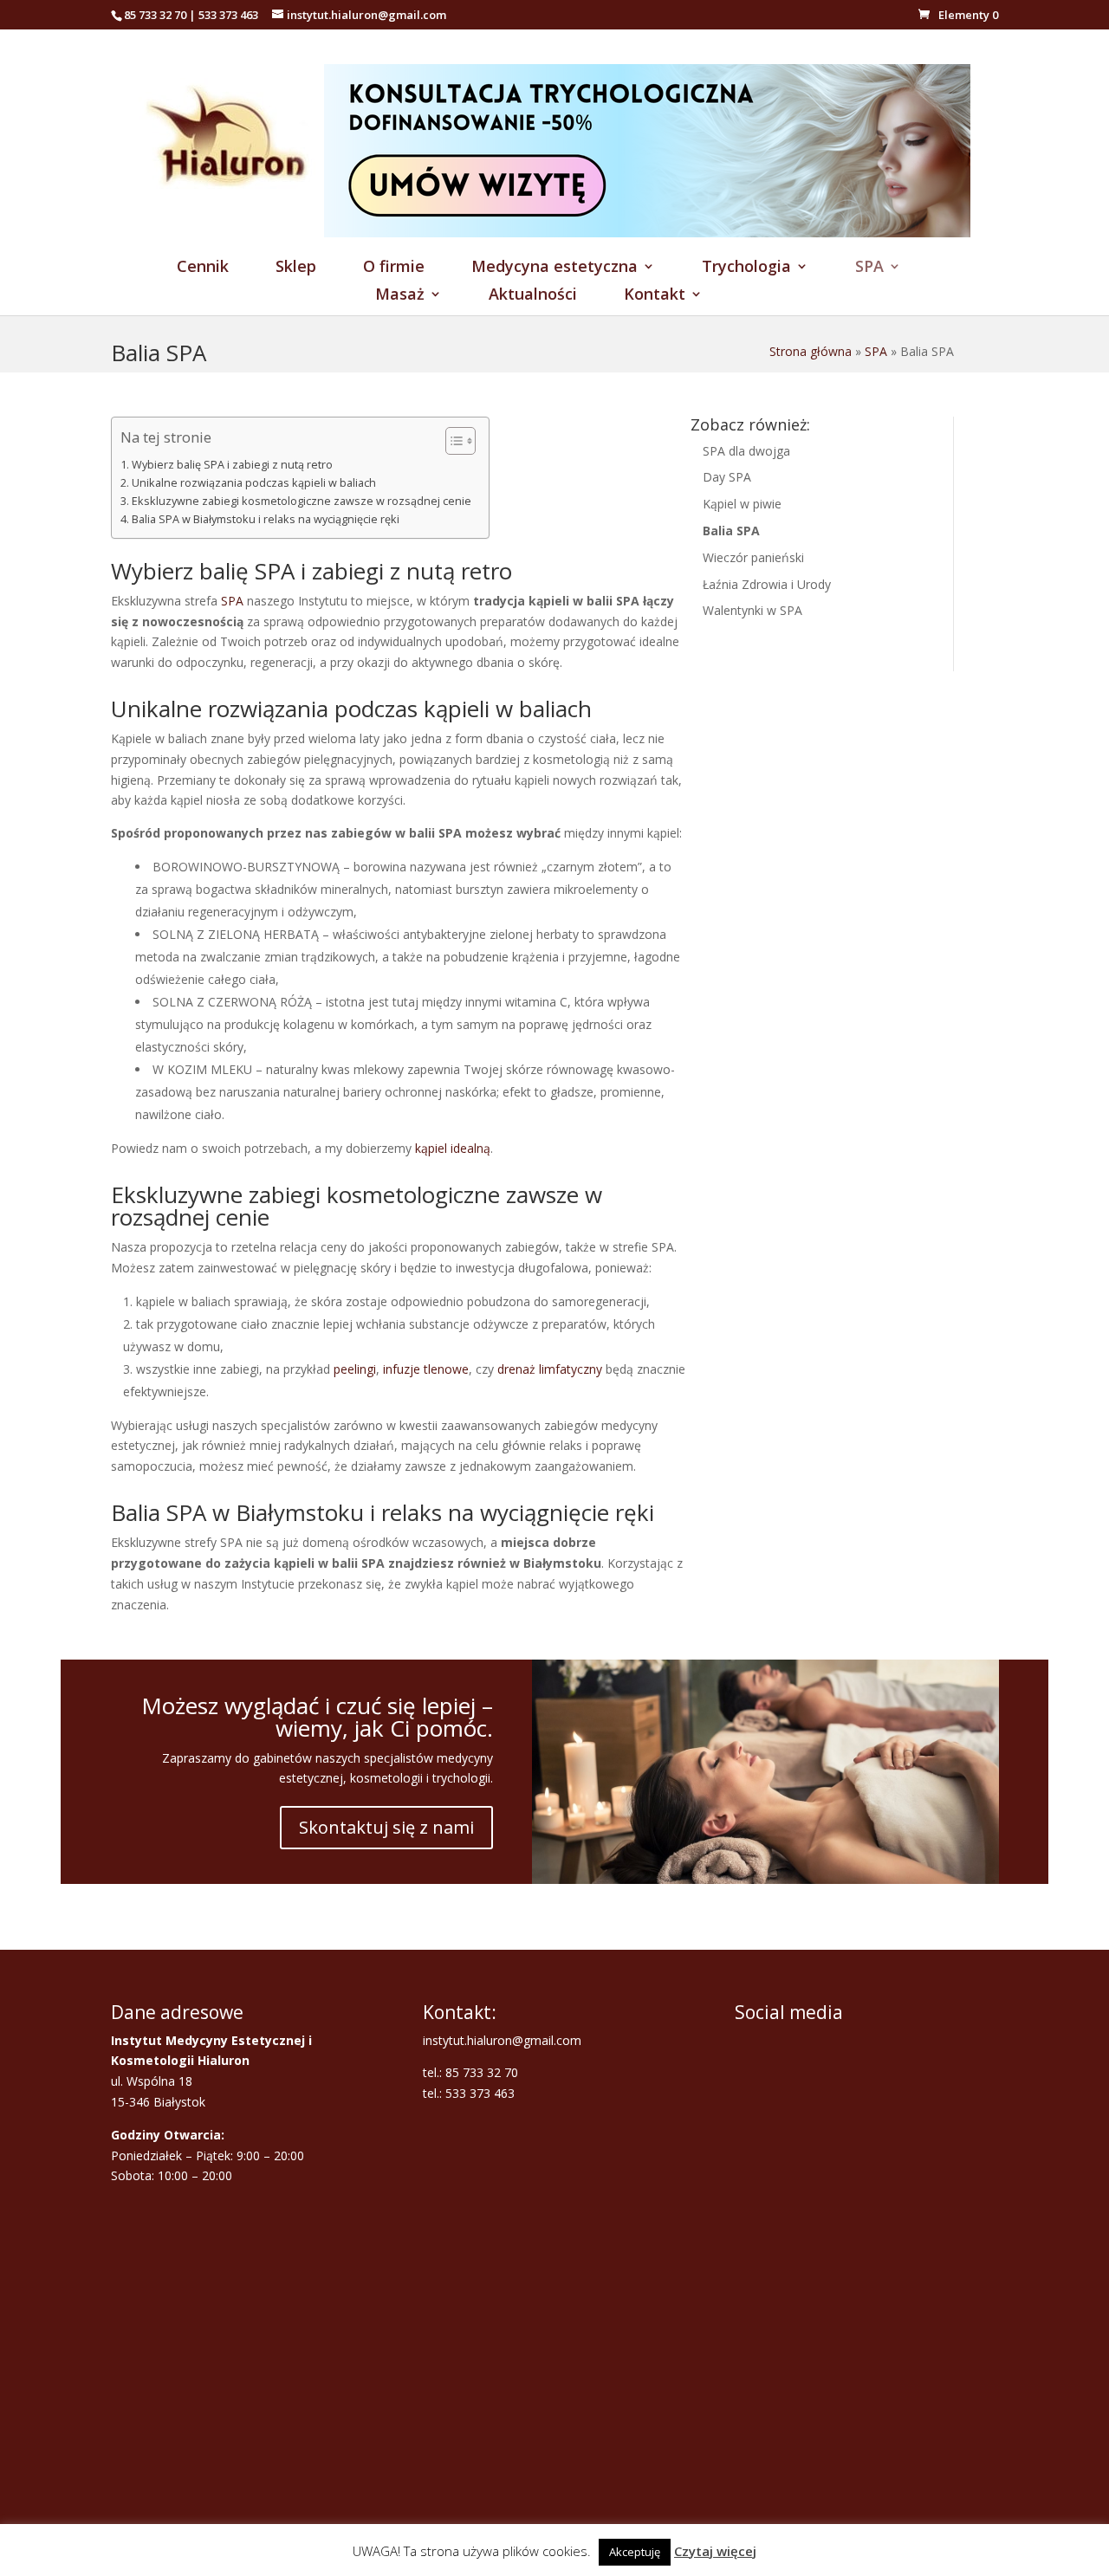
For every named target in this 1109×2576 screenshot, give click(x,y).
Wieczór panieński (753, 557)
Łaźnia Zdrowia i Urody (767, 584)
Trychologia (746, 268)
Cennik (203, 268)
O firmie (394, 268)
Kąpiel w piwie (742, 504)
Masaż (400, 296)
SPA (869, 268)
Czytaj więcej (715, 2551)
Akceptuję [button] (635, 2552)
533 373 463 (228, 15)
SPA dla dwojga (746, 451)
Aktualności (533, 296)
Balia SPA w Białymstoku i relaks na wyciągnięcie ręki (266, 519)
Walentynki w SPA (752, 610)
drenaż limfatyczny (550, 1369)
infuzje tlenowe (426, 1369)
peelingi (355, 1369)
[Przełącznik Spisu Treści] (452, 441)
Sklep (296, 268)
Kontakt (655, 296)
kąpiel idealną (453, 1148)
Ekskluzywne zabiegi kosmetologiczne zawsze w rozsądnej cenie (302, 501)
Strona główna (811, 351)
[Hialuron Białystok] (231, 233)
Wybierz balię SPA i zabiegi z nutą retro (232, 465)
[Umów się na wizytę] (647, 233)
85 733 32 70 (155, 15)
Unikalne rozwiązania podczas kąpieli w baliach (254, 483)
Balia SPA (731, 531)
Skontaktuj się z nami (386, 1827)
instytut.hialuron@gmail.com (502, 2040)
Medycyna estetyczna (554, 268)
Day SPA (727, 477)
